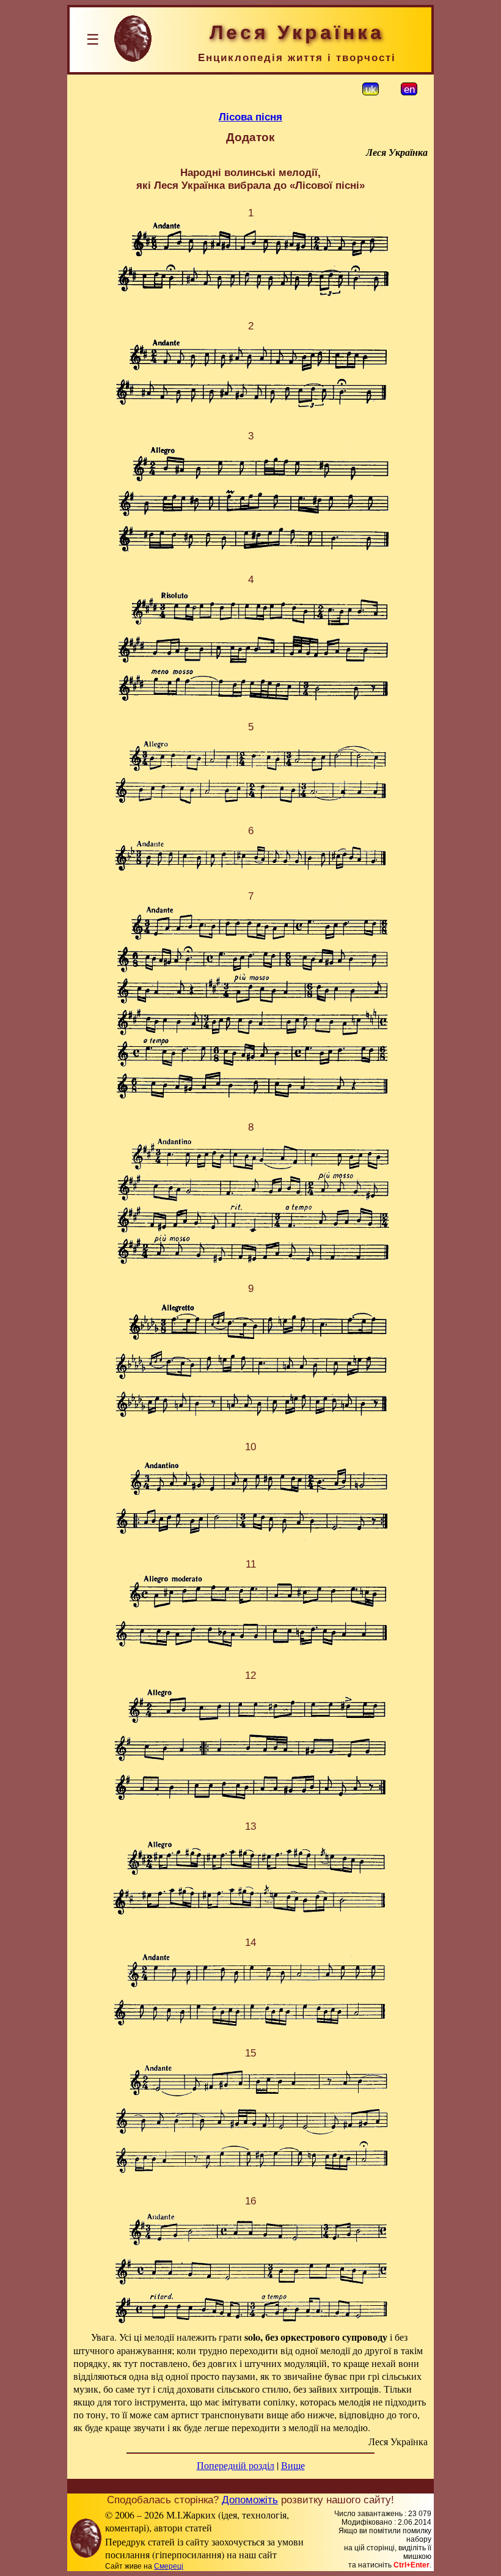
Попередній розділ (236, 2465)
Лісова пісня (250, 117)
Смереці (169, 2566)
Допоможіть (250, 2500)
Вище (293, 2465)
